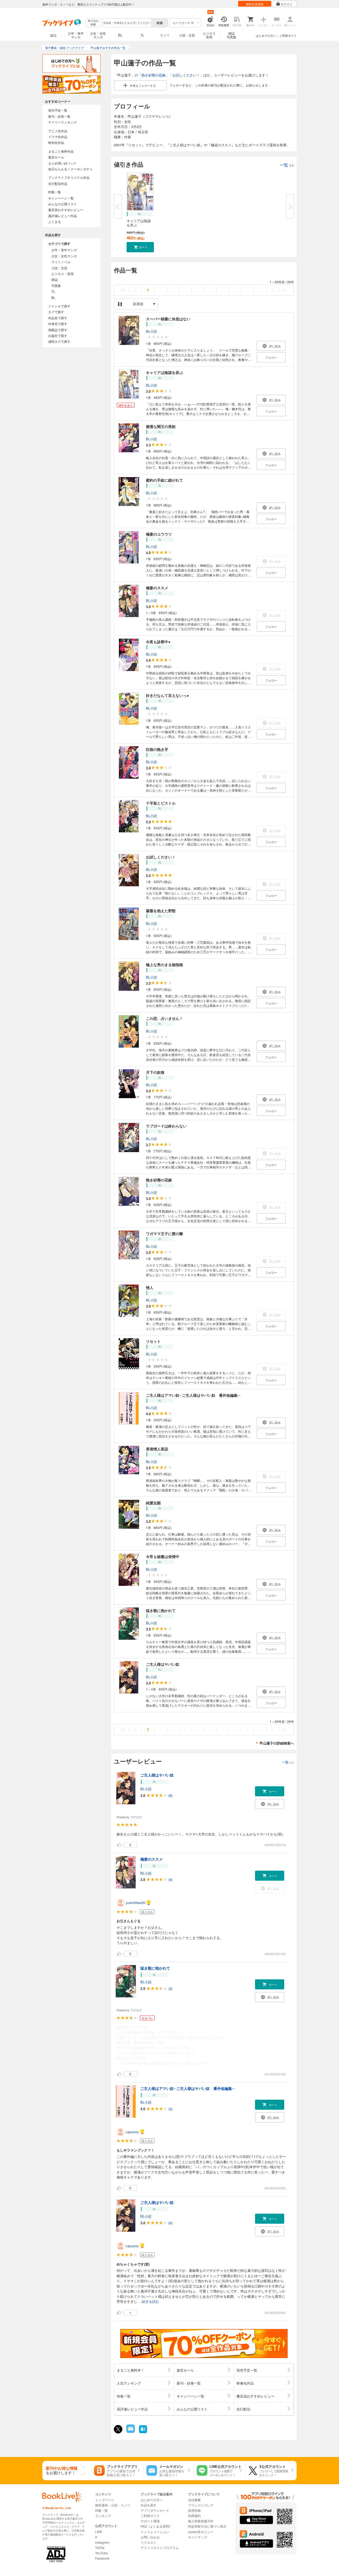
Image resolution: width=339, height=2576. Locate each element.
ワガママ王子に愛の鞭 (164, 1234)
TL (142, 35)
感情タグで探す (59, 341)
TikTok (100, 2548)
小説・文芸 (187, 35)
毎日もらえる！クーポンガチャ (70, 169)
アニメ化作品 (58, 131)
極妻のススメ (157, 588)
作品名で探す (58, 318)
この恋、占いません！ (164, 1018)
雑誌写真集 (231, 35)
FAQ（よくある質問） (156, 2526)
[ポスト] (118, 2429)
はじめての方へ (266, 35)
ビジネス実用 (209, 35)
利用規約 (194, 2516)
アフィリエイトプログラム (160, 2548)
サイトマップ (198, 2537)
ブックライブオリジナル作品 (69, 177)
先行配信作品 (58, 183)
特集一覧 (55, 192)
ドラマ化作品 (58, 137)
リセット (153, 1341)
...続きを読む (149, 2302)
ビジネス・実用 (63, 274)
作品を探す (149, 2505)
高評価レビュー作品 (63, 216)
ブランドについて (201, 2505)
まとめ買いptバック (62, 163)
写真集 (56, 286)
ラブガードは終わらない (166, 1126)
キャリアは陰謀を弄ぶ (139, 223)
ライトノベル (61, 262)
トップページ (105, 2500)
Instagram (102, 2542)
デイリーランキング (63, 122)
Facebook (102, 2558)
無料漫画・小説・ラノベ (113, 2505)
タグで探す (56, 312)
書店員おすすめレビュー (66, 210)
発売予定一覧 (58, 110)
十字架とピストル (161, 803)
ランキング (103, 2516)
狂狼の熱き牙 (157, 749)
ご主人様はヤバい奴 (163, 1664)
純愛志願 (153, 1503)
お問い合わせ (150, 2537)
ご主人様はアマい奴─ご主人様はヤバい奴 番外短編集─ (193, 1395)
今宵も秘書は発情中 (163, 1556)
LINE (99, 2531)
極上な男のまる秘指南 (164, 965)
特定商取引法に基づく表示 (207, 2526)
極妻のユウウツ (159, 534)
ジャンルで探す (59, 306)
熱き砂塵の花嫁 (153, 75)
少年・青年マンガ (76, 35)
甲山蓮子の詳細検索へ (277, 1743)
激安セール (56, 157)
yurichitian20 (135, 1903)
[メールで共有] (130, 2431)
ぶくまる (55, 221)
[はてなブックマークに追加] (143, 2433)
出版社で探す (58, 335)
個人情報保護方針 (201, 2521)
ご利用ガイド (288, 35)
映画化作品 (56, 142)
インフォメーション (155, 2532)
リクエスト (149, 2542)
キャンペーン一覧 (61, 198)
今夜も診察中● (158, 642)
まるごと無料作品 (61, 151)
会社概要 (194, 2500)
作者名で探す (58, 324)
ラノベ (165, 35)
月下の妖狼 (155, 1072)
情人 (150, 1287)
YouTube (101, 2553)
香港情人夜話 (157, 1449)
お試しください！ (186, 75)
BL (120, 35)
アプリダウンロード (155, 2510)
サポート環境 (150, 2521)
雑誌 (55, 279)
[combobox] (127, 23)
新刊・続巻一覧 (59, 116)
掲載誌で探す (58, 330)
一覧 (287, 165)
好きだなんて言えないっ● (167, 695)
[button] (140, 247)
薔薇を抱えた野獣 (161, 911)
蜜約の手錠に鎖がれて (164, 480)
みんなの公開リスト (63, 204)
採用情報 (194, 2510)
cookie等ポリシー (201, 2532)
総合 (53, 35)
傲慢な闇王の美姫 (161, 426)
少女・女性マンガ (98, 35)
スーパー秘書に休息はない (168, 319)
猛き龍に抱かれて (161, 1610)
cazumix (132, 2132)
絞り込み (93, 23)
